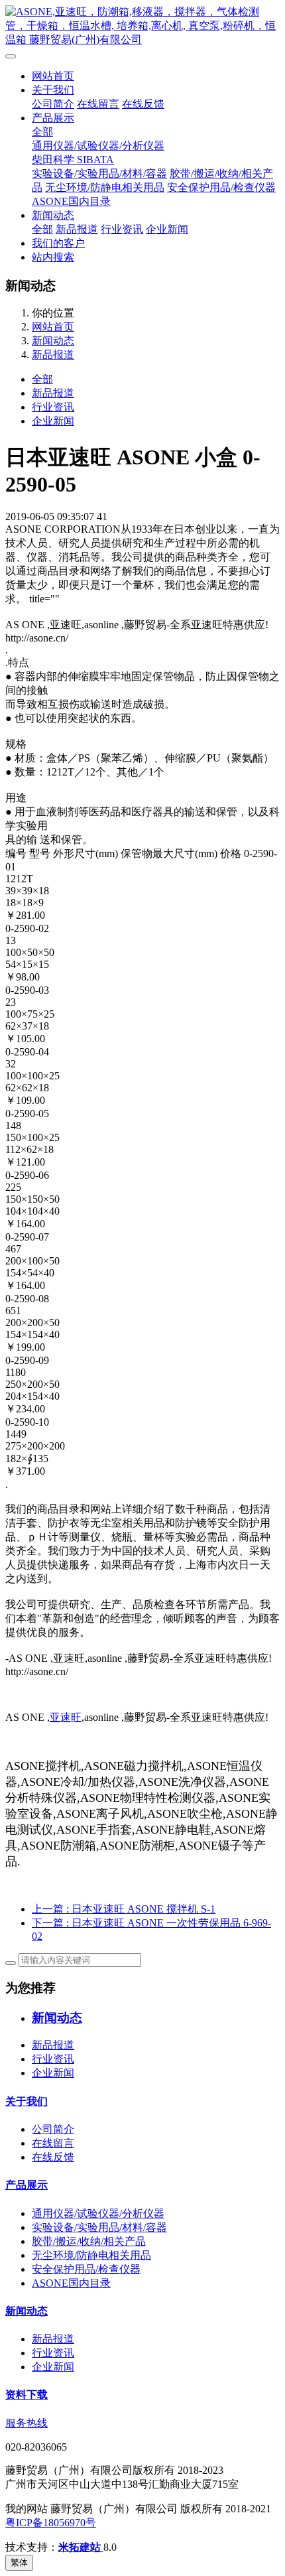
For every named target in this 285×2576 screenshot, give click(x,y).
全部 (42, 132)
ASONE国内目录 (71, 201)
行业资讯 (122, 229)
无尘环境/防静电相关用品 (105, 187)
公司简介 (53, 104)
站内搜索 (53, 257)
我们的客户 (58, 243)
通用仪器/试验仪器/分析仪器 (98, 146)
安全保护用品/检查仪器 (221, 187)
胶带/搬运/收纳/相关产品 (89, 2241)
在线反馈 (143, 104)
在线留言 (98, 104)
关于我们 (53, 90)
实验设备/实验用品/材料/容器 (99, 173)
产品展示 (53, 118)
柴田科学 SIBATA (73, 160)
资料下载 (27, 2395)
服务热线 (27, 2423)
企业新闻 (167, 229)
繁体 (19, 2562)
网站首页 (53, 76)
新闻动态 (53, 215)
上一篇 (124, 1909)
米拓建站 (81, 2547)
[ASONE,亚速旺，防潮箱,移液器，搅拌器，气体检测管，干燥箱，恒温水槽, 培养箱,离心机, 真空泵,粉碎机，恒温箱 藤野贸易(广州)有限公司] (142, 26)
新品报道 (77, 229)
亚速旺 (66, 1717)
